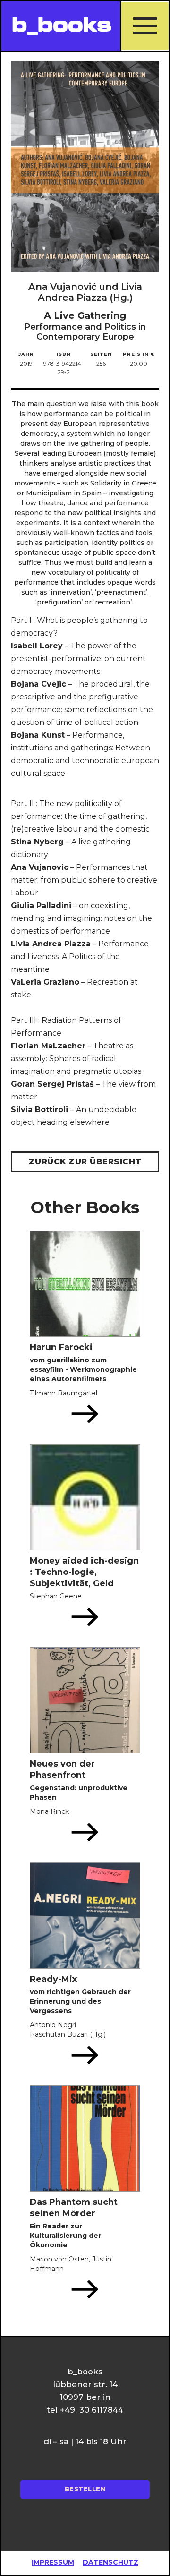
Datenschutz (110, 2562)
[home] (61, 26)
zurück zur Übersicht (85, 1161)
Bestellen (85, 2489)
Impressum (53, 2562)
